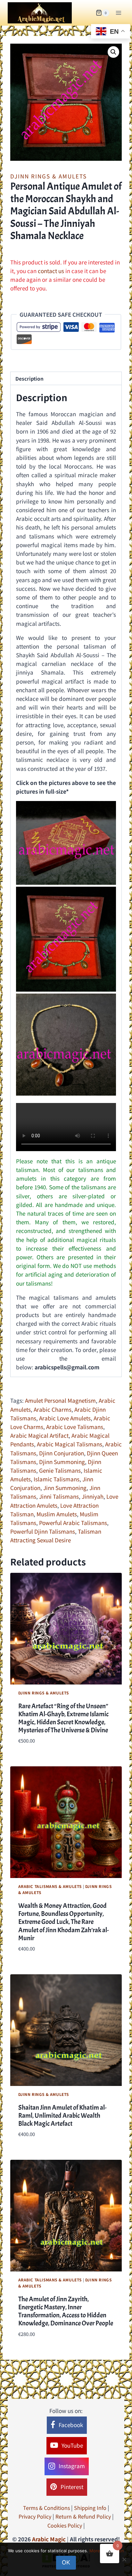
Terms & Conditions (46, 2508)
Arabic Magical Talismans (70, 1444)
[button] (113, 52)
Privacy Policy (35, 2516)
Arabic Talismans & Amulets (50, 1886)
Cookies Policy (65, 2525)
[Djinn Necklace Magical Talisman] (66, 843)
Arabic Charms (53, 1409)
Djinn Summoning (62, 1462)
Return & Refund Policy (83, 2516)
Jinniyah (93, 1496)
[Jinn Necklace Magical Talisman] (66, 939)
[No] (124, 2559)
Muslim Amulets (57, 1514)
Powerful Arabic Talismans (73, 1523)
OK (66, 2562)
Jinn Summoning (65, 1488)
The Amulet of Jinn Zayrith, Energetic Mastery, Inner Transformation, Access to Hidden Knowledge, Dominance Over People (66, 2311)
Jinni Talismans (59, 1496)
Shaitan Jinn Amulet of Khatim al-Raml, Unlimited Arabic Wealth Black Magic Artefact (62, 2115)
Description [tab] (29, 378)
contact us (51, 271)
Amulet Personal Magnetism (60, 1400)
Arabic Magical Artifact (39, 1435)
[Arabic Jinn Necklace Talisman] (66, 1044)
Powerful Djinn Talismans (43, 1531)
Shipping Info (90, 2508)
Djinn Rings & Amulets (49, 176)
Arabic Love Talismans (75, 1427)
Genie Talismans (60, 1470)
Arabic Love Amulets (65, 1418)
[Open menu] (118, 13)
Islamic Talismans (57, 1479)
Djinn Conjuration (62, 1453)
